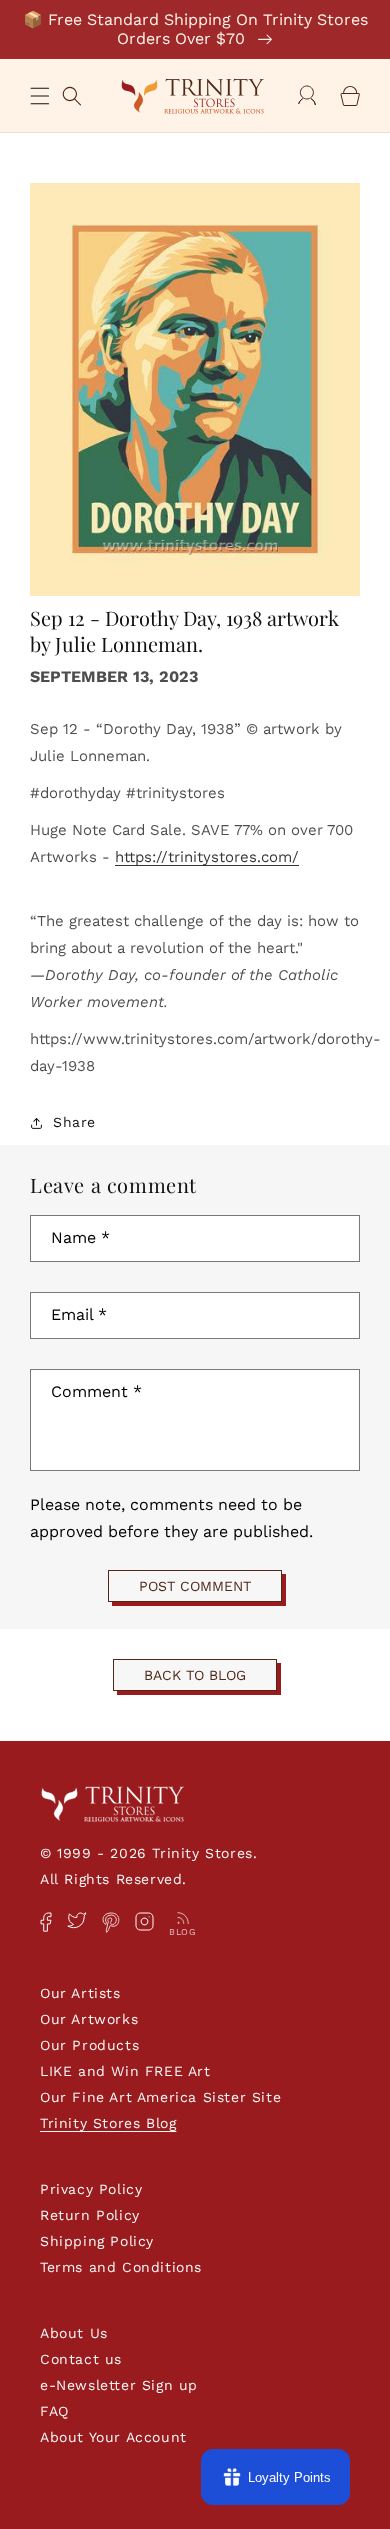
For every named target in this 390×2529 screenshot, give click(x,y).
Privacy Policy (91, 2189)
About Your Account (113, 2437)
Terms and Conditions (121, 2267)
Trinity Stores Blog (108, 2123)
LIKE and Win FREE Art (125, 2071)
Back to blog (195, 1675)
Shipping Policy (97, 2241)
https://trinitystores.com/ (207, 857)
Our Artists (80, 1993)
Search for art (72, 93)
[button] (40, 96)
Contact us (81, 2359)
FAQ (54, 2411)
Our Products (89, 2045)
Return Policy (90, 2215)
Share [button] (74, 1122)
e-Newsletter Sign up (119, 2385)
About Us (74, 2333)
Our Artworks (89, 2019)
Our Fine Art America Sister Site (160, 2097)
